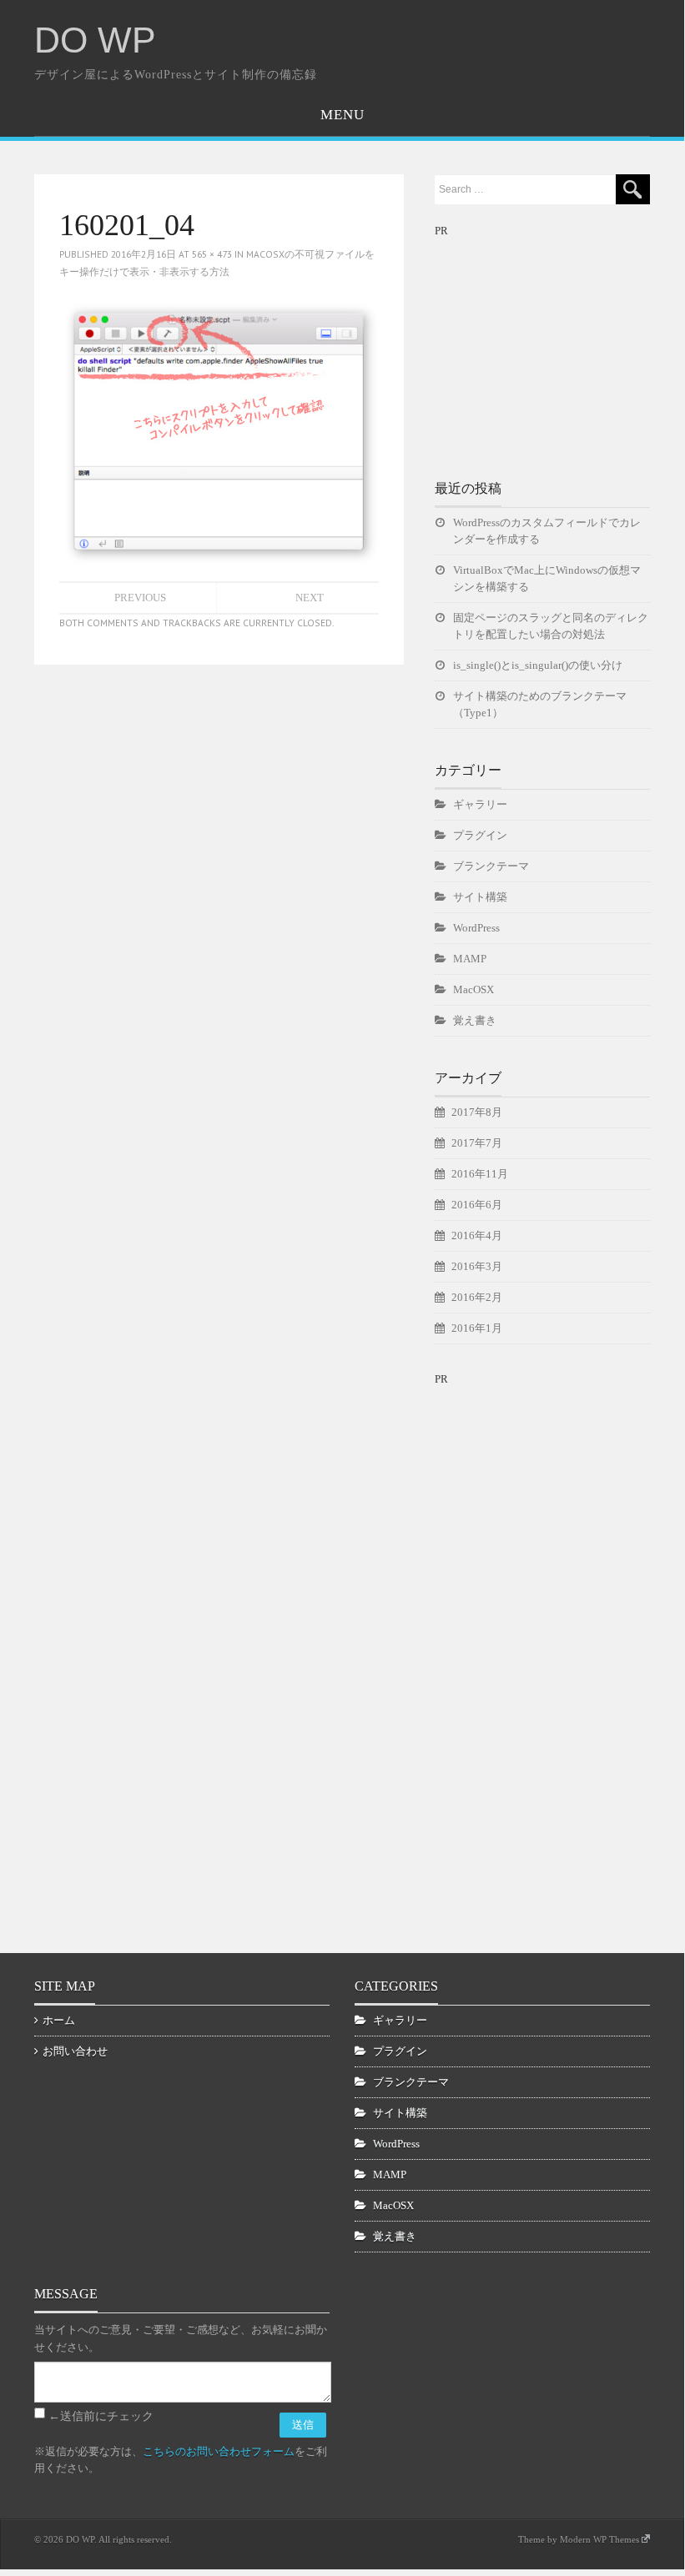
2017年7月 (477, 1143)
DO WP (95, 40)
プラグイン (480, 835)
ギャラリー (480, 804)
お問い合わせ (75, 2051)
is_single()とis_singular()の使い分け (538, 665)
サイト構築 (480, 897)
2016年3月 (477, 1266)
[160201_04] (219, 429)
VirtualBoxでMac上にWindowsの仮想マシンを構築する (547, 578)
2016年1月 (477, 1328)
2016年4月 (477, 1235)
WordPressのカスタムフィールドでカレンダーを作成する (547, 531)
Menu (342, 115)
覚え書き (475, 1020)
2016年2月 (477, 1297)
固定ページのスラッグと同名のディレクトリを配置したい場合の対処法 (551, 626)
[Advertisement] (560, 344)
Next (310, 598)
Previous (140, 598)
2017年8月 (477, 1112)
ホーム (59, 2020)
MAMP (470, 959)
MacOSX (473, 989)
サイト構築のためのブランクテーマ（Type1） (540, 704)
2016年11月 (480, 1174)
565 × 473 (212, 254)
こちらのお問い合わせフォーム (219, 2451)
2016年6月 (477, 1205)
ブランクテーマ (491, 866)
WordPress (476, 928)
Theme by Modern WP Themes (579, 2539)
